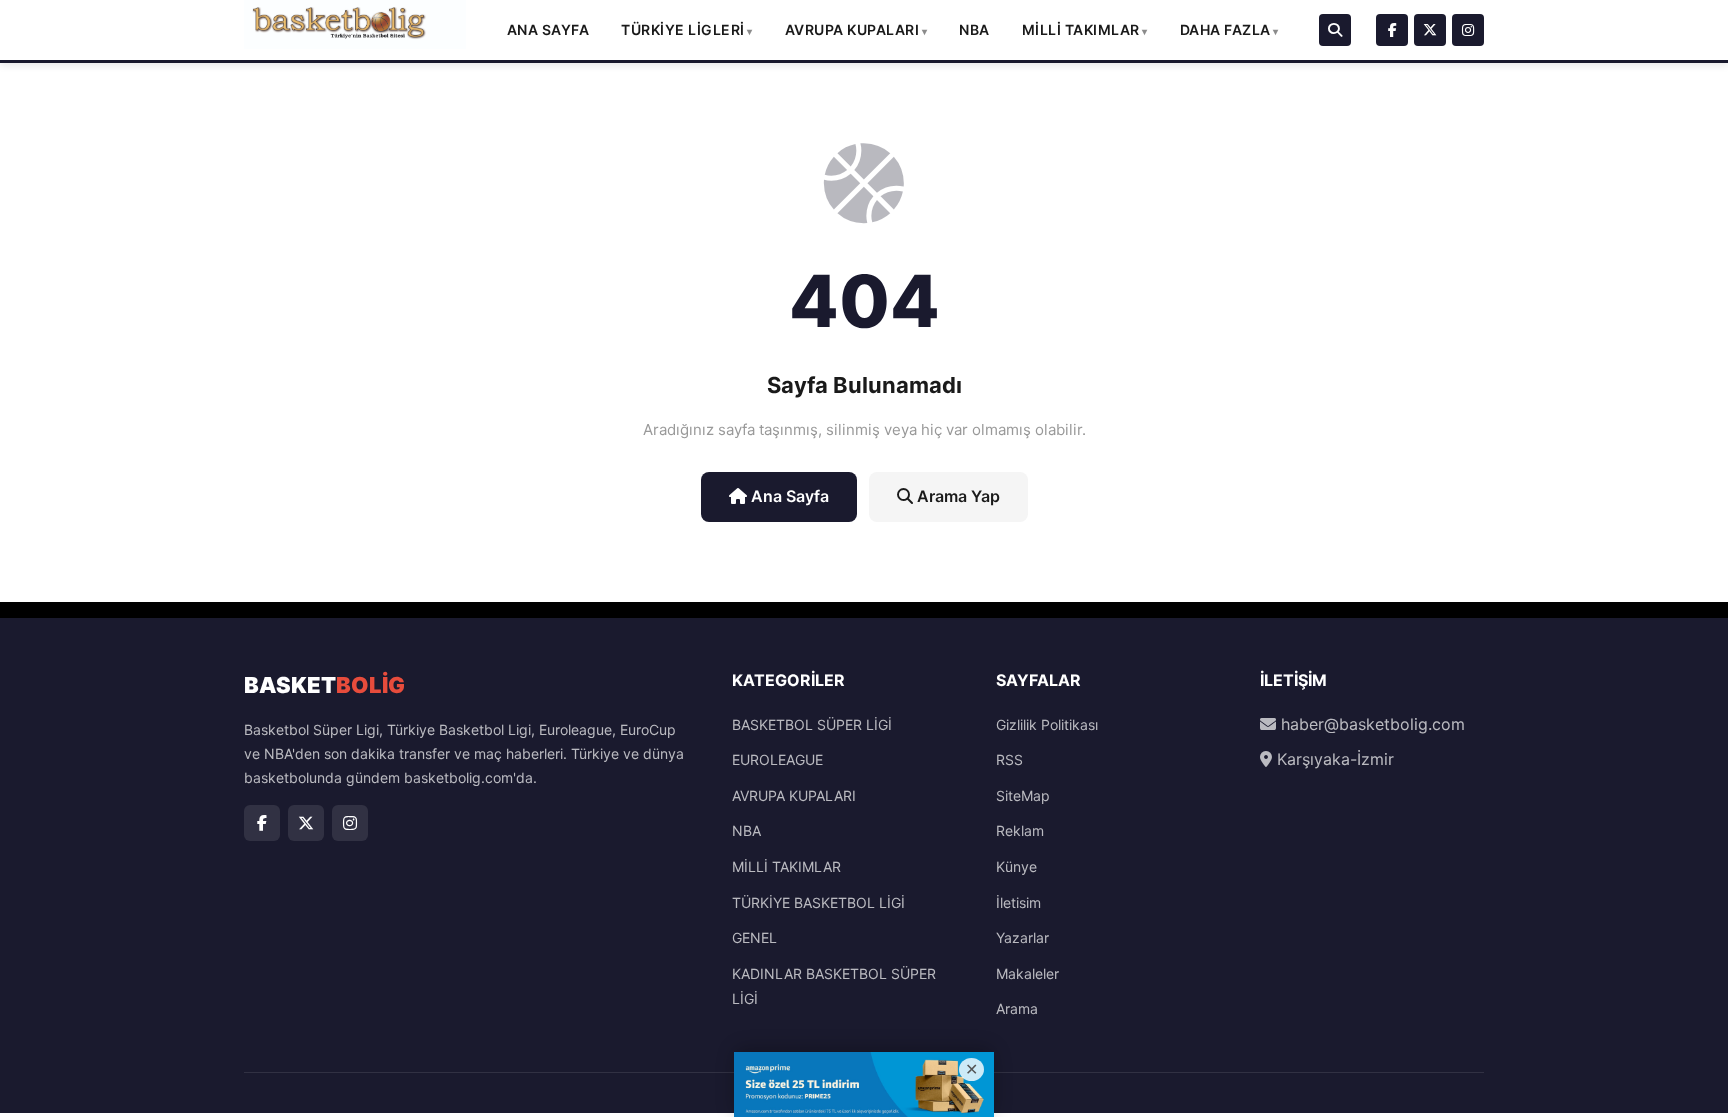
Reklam (1020, 830)
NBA (974, 29)
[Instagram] (1468, 30)
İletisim (1018, 902)
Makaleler (1027, 973)
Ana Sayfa (548, 29)
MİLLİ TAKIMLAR (1081, 29)
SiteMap (1023, 795)
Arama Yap (956, 496)
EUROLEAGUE (777, 759)
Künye (1016, 866)
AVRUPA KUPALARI (852, 29)
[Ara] (1335, 30)
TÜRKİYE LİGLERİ (683, 29)
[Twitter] (1430, 30)
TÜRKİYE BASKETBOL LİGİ (818, 902)
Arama (1017, 1008)
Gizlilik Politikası (1047, 724)
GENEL (754, 937)
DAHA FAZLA (1225, 29)
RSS (1009, 759)
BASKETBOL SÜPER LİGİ (812, 724)
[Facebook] (1392, 30)
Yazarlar (1022, 937)
